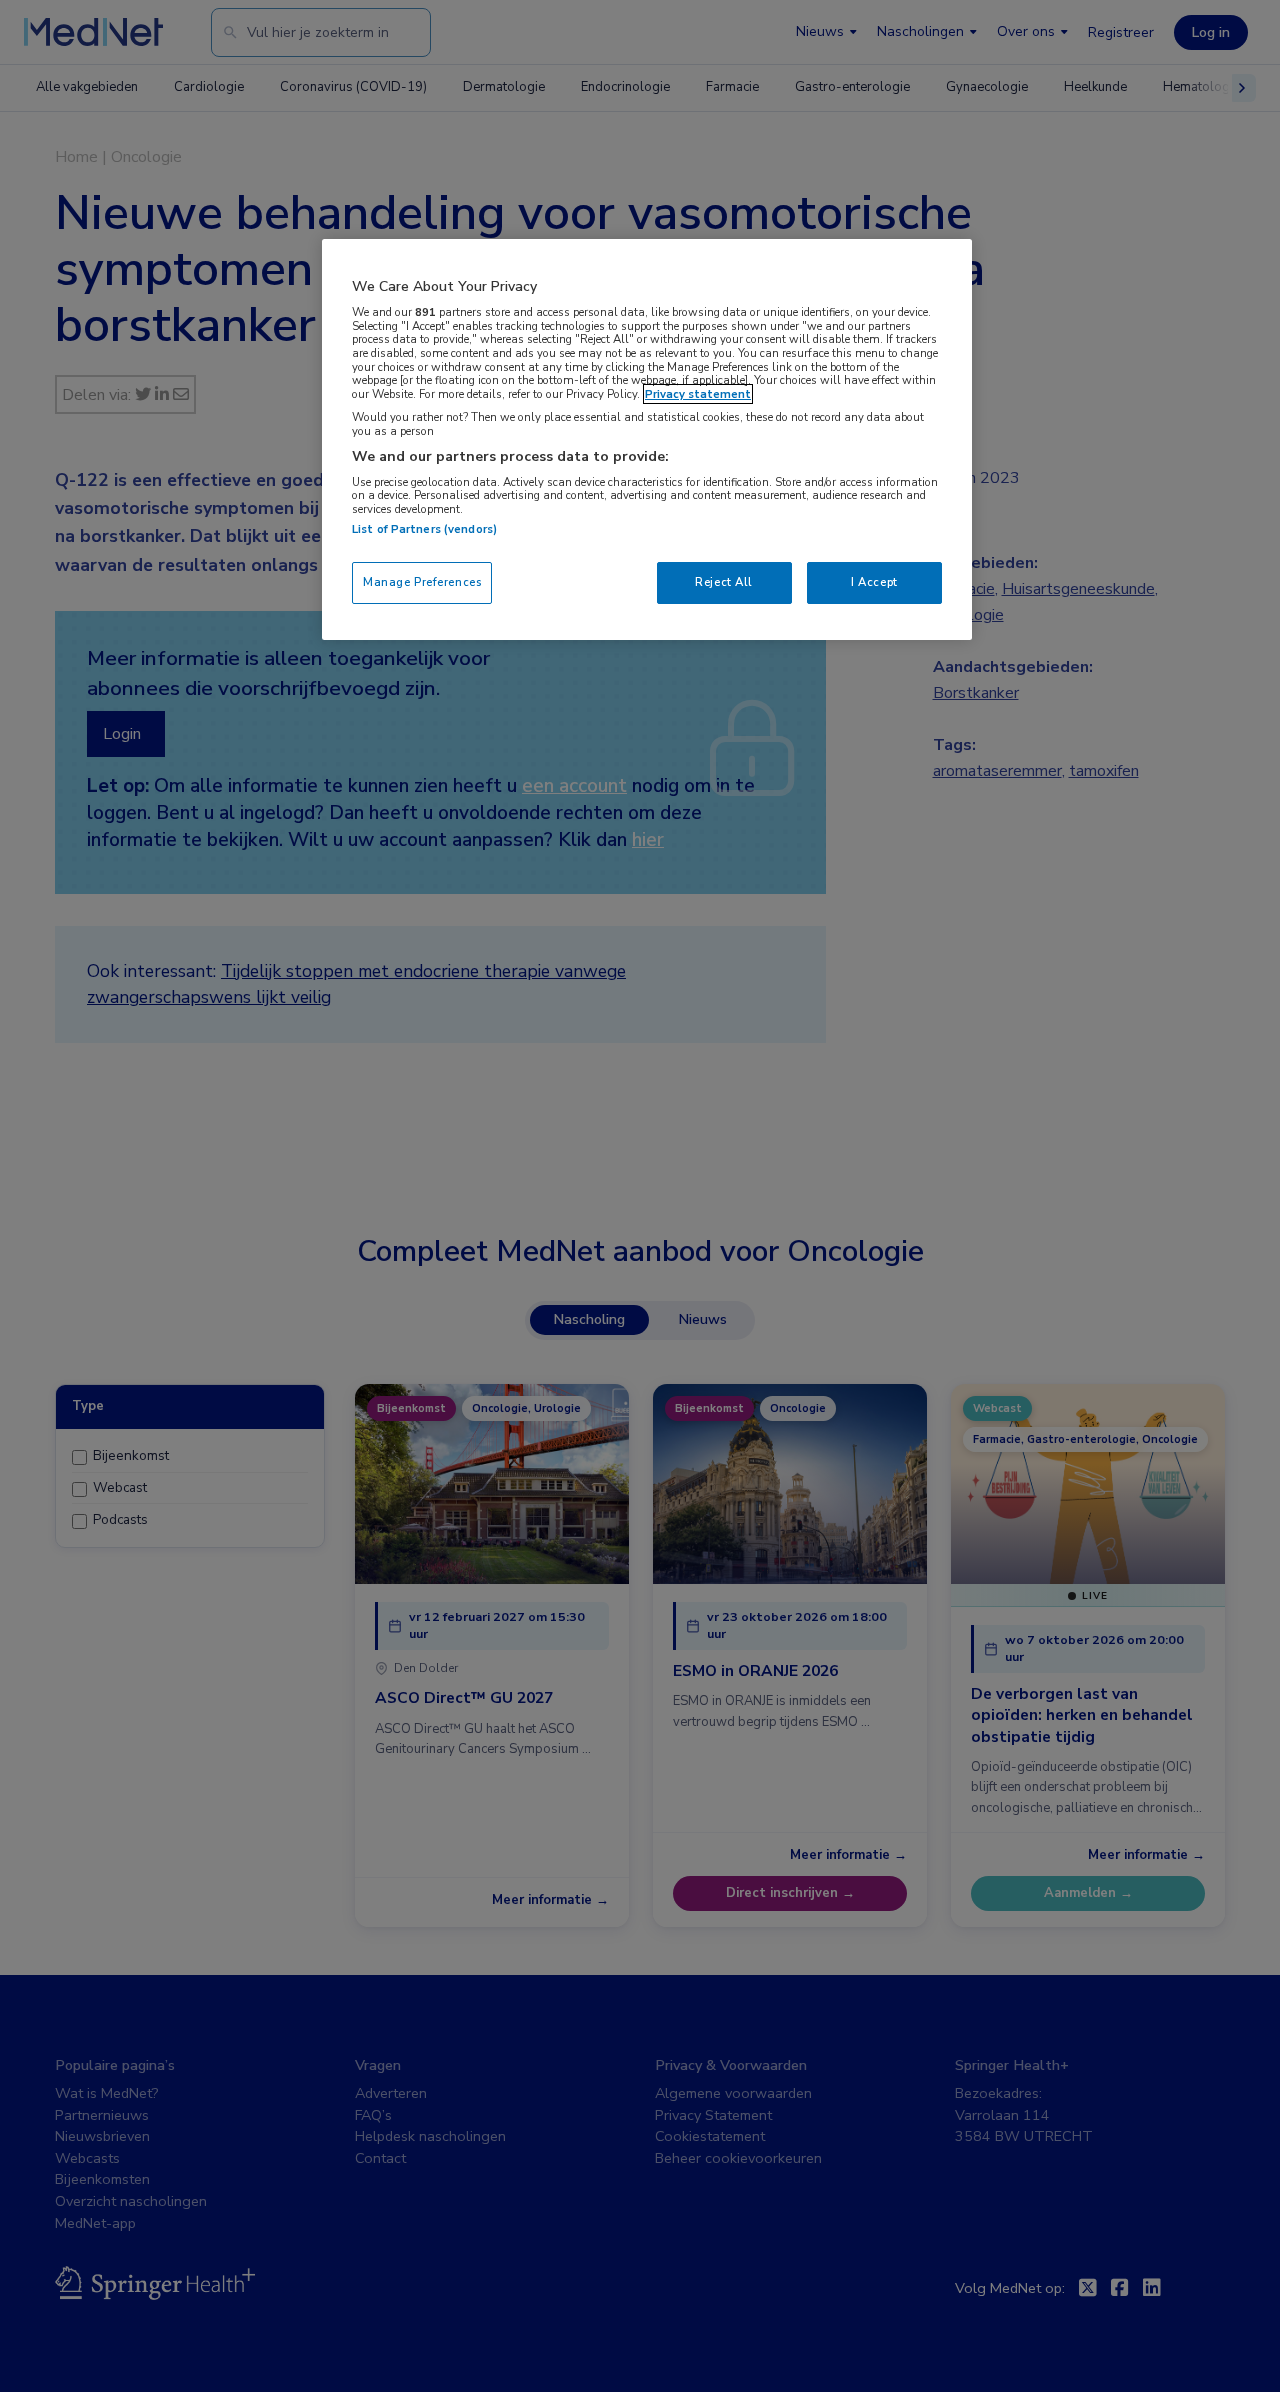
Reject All (724, 582)
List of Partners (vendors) (424, 529)
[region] (647, 439)
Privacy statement (698, 394)
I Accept (874, 582)
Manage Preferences (422, 582)
